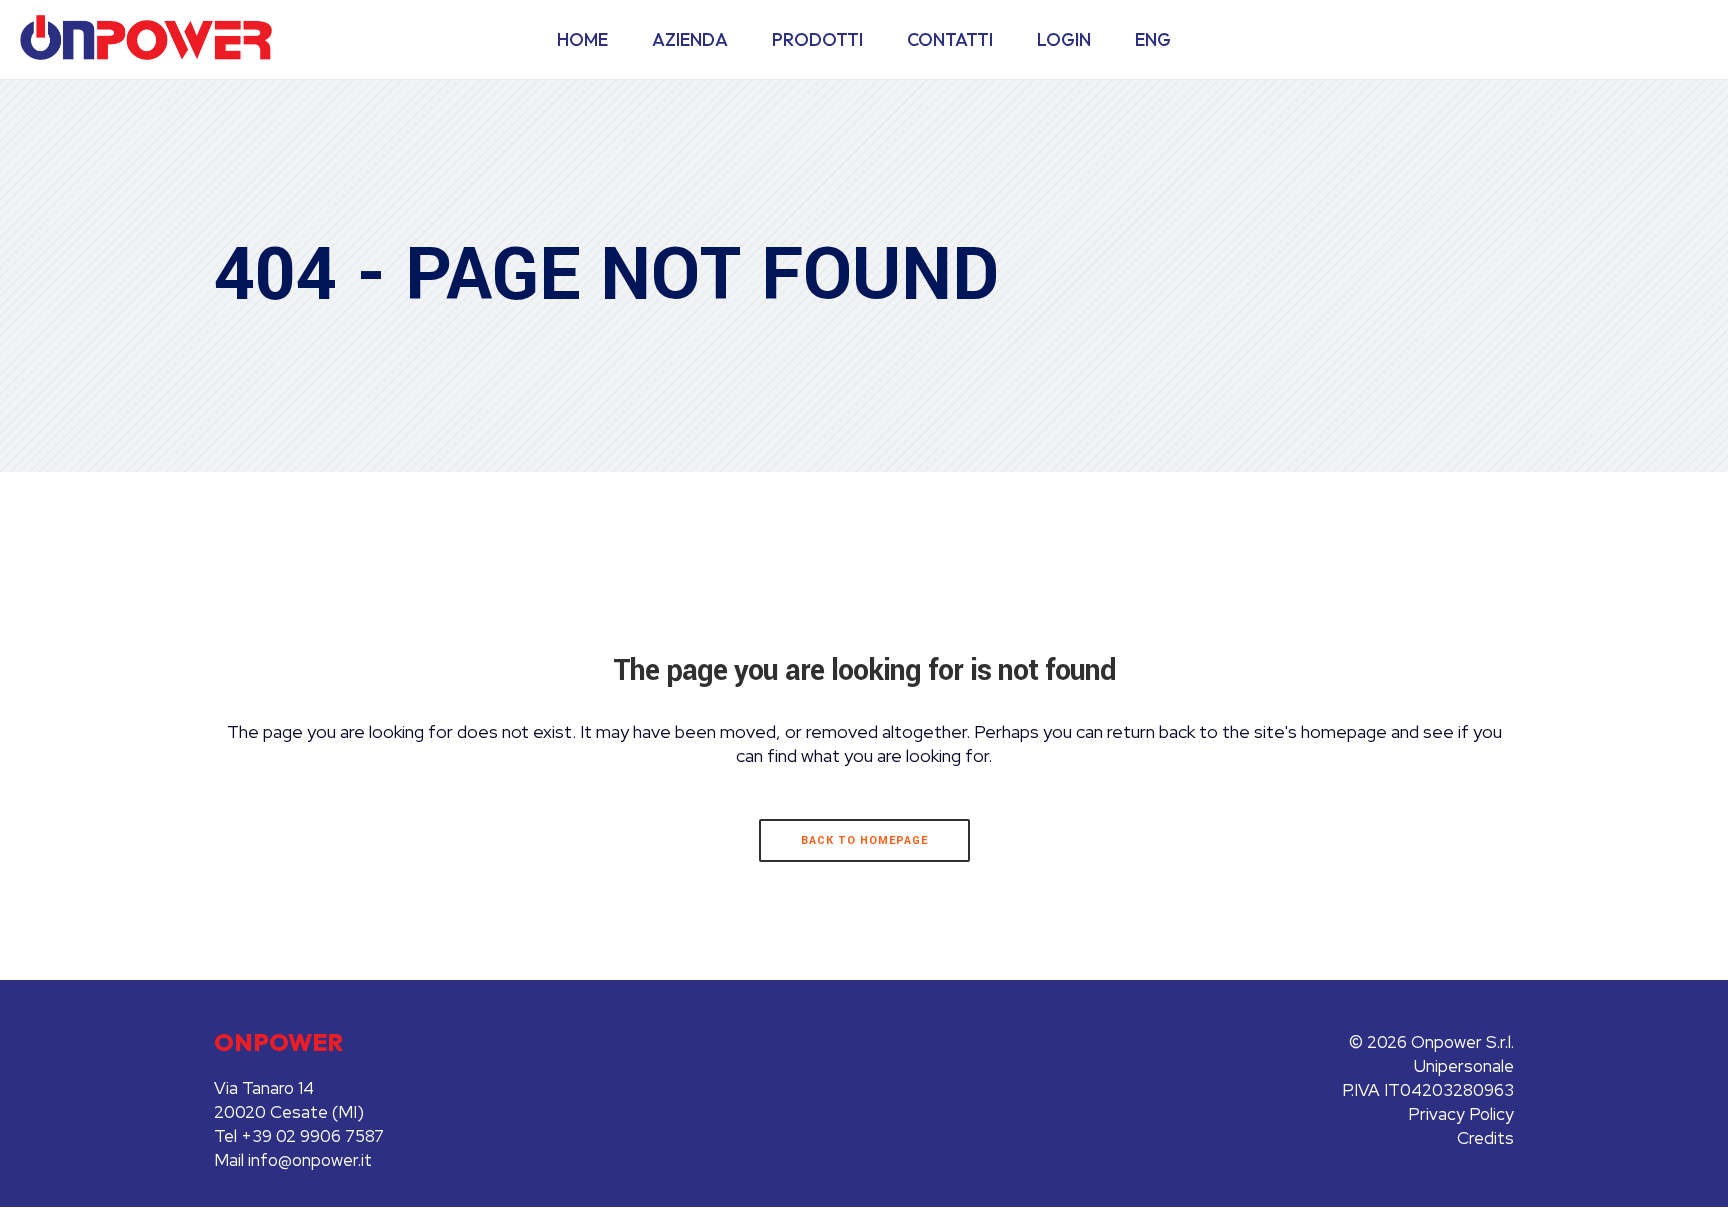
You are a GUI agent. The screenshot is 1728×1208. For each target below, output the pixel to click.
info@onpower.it (310, 1160)
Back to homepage (864, 840)
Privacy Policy (1461, 1114)
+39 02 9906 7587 (312, 1136)
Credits (1485, 1138)
